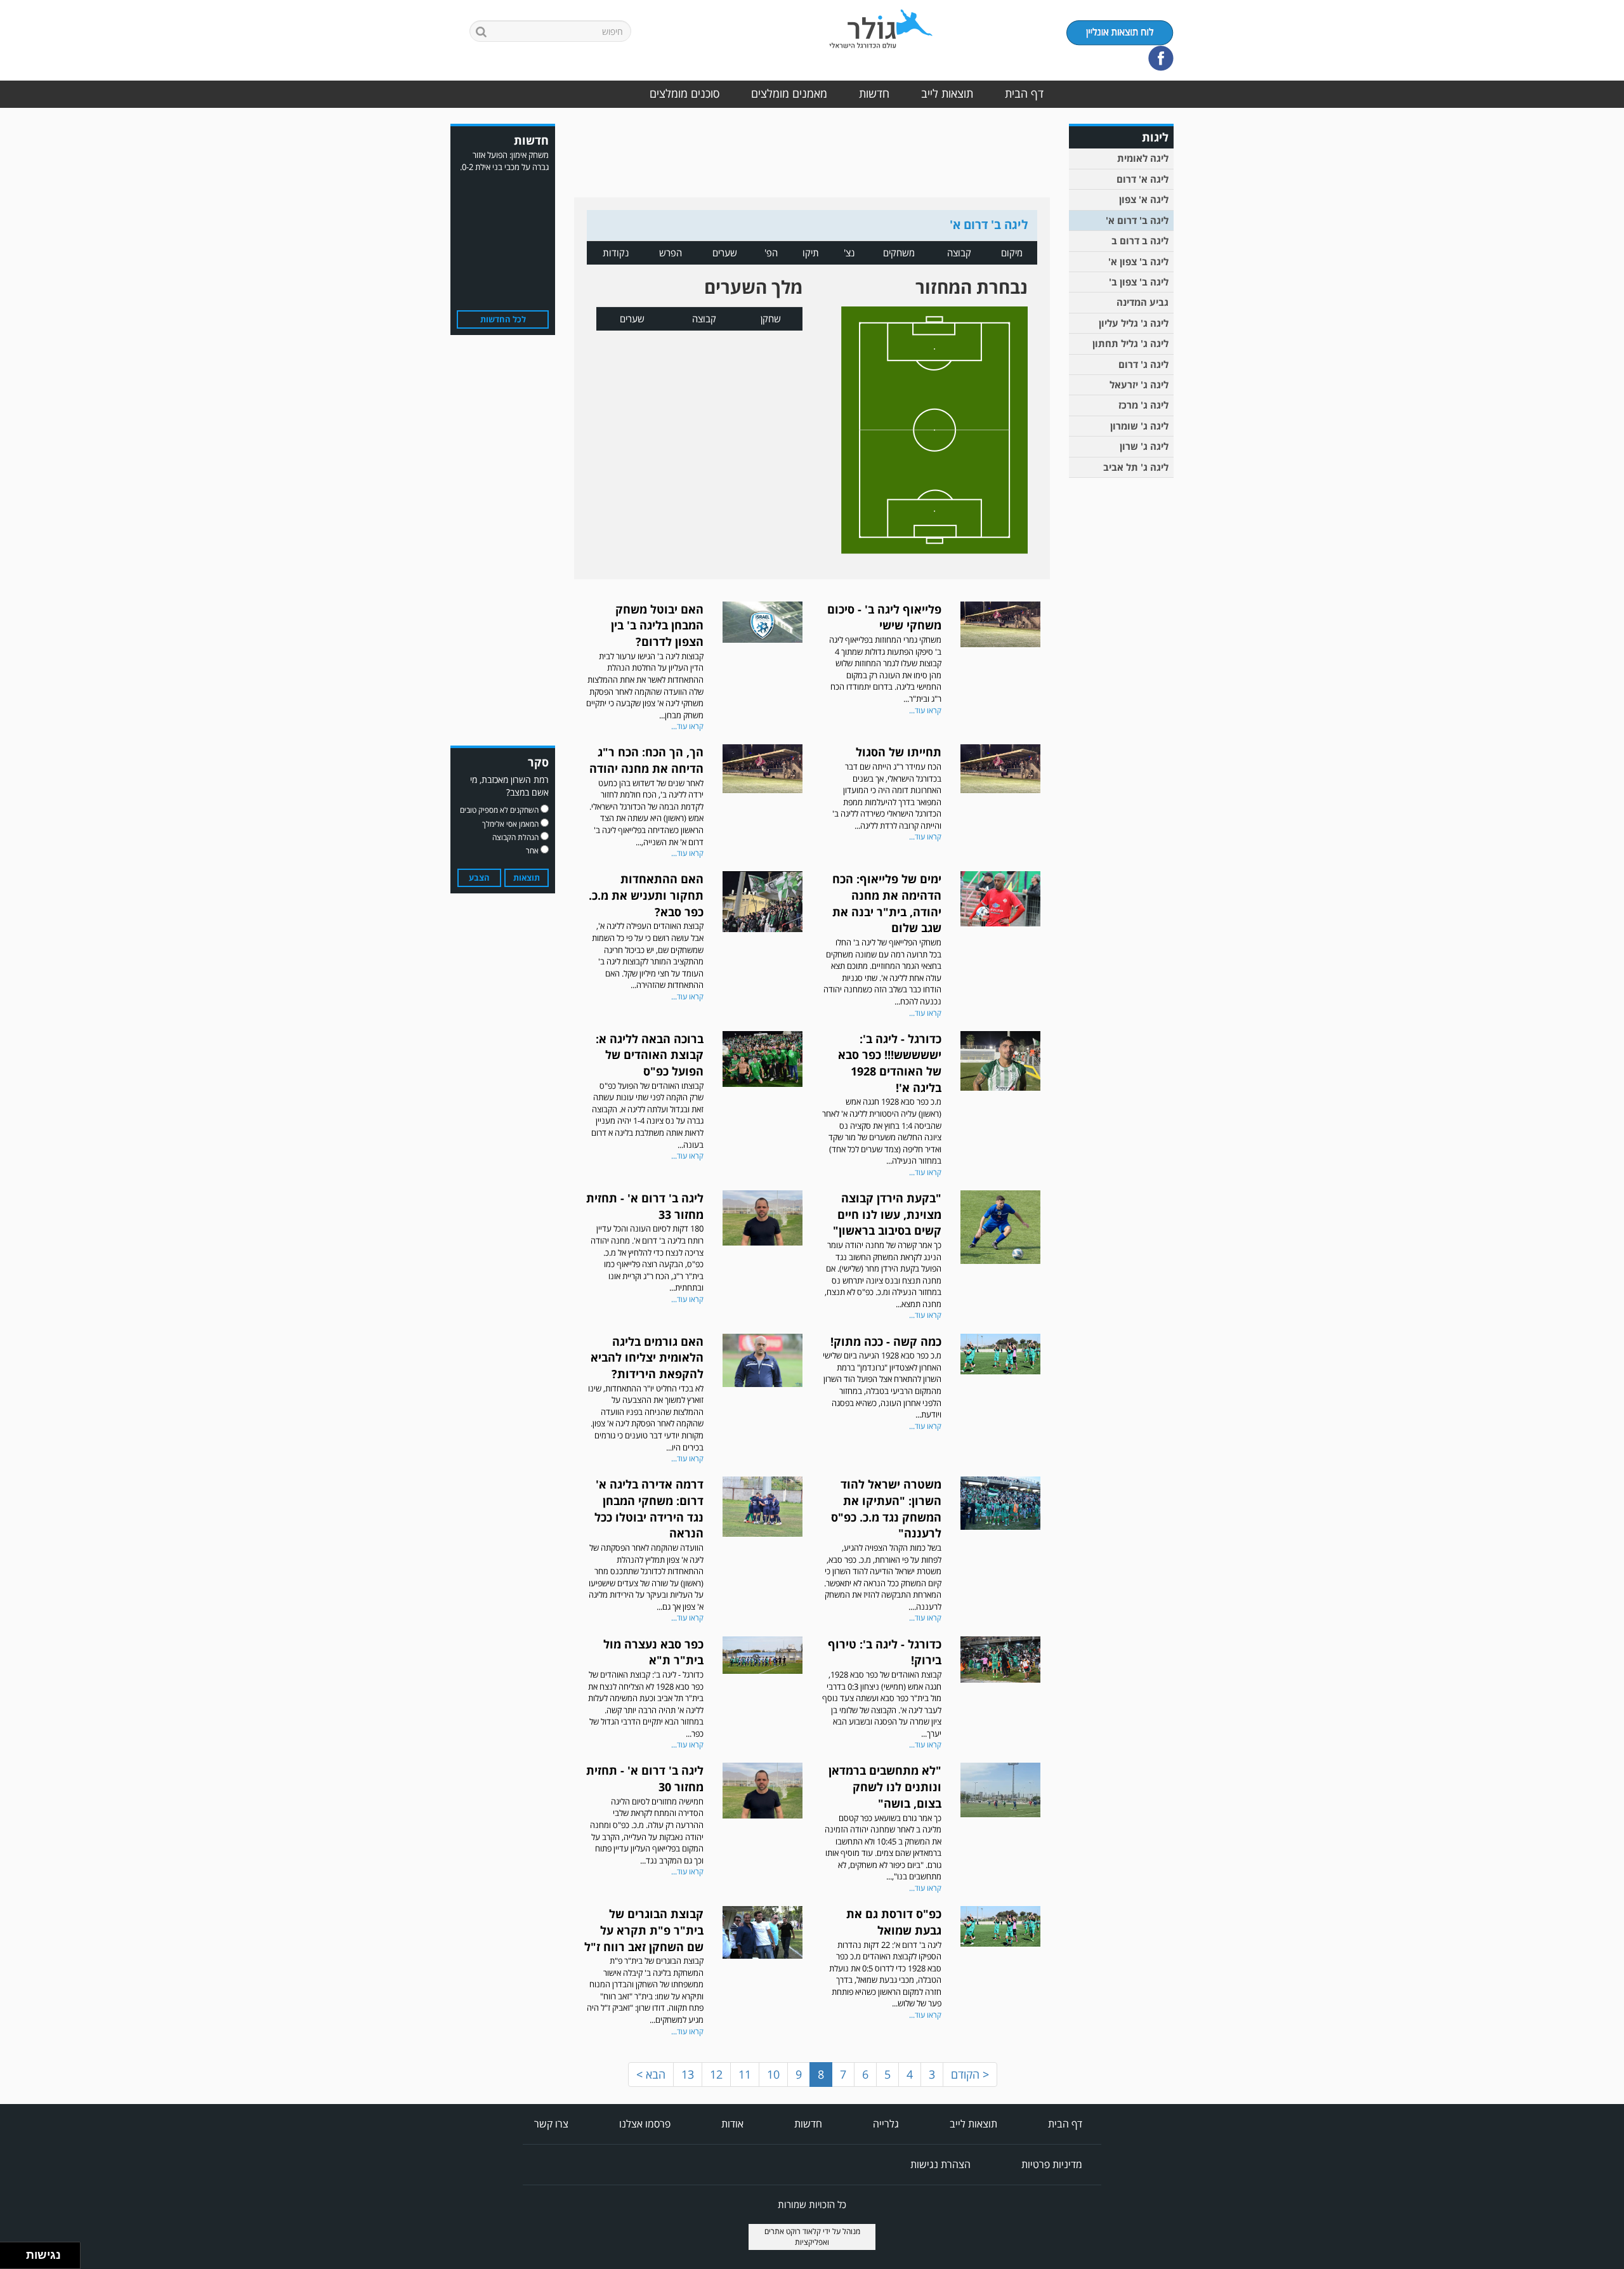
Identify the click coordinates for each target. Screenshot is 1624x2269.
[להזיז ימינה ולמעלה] (17, 2252)
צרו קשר (551, 2124)
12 (716, 2074)
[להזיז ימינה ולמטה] (17, 2259)
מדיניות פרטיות (1052, 2164)
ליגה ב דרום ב (1140, 240)
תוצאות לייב (947, 93)
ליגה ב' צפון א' (1138, 261)
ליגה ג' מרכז (1143, 405)
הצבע (479, 878)
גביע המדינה (1143, 302)
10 (773, 2074)
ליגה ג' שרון (1144, 446)
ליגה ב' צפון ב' (1139, 282)
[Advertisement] (1123, 681)
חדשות (874, 93)
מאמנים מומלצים (789, 93)
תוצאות (527, 878)
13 (688, 2074)
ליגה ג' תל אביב (1136, 467)
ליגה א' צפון (1144, 199)
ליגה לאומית (1143, 158)
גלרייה (886, 2124)
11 (745, 2074)
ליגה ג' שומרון (1139, 426)
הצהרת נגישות (940, 2164)
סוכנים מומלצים (684, 93)
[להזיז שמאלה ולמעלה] (10, 2252)
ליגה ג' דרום (1143, 364)
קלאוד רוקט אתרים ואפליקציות (797, 2237)
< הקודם (970, 2074)
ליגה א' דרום (1143, 179)
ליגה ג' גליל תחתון (1130, 343)
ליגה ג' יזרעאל (1139, 385)
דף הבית (1024, 93)
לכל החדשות (503, 319)
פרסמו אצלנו (645, 2124)
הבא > (651, 2074)
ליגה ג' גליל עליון (1134, 323)
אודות (732, 2124)
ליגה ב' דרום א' (1137, 220)
